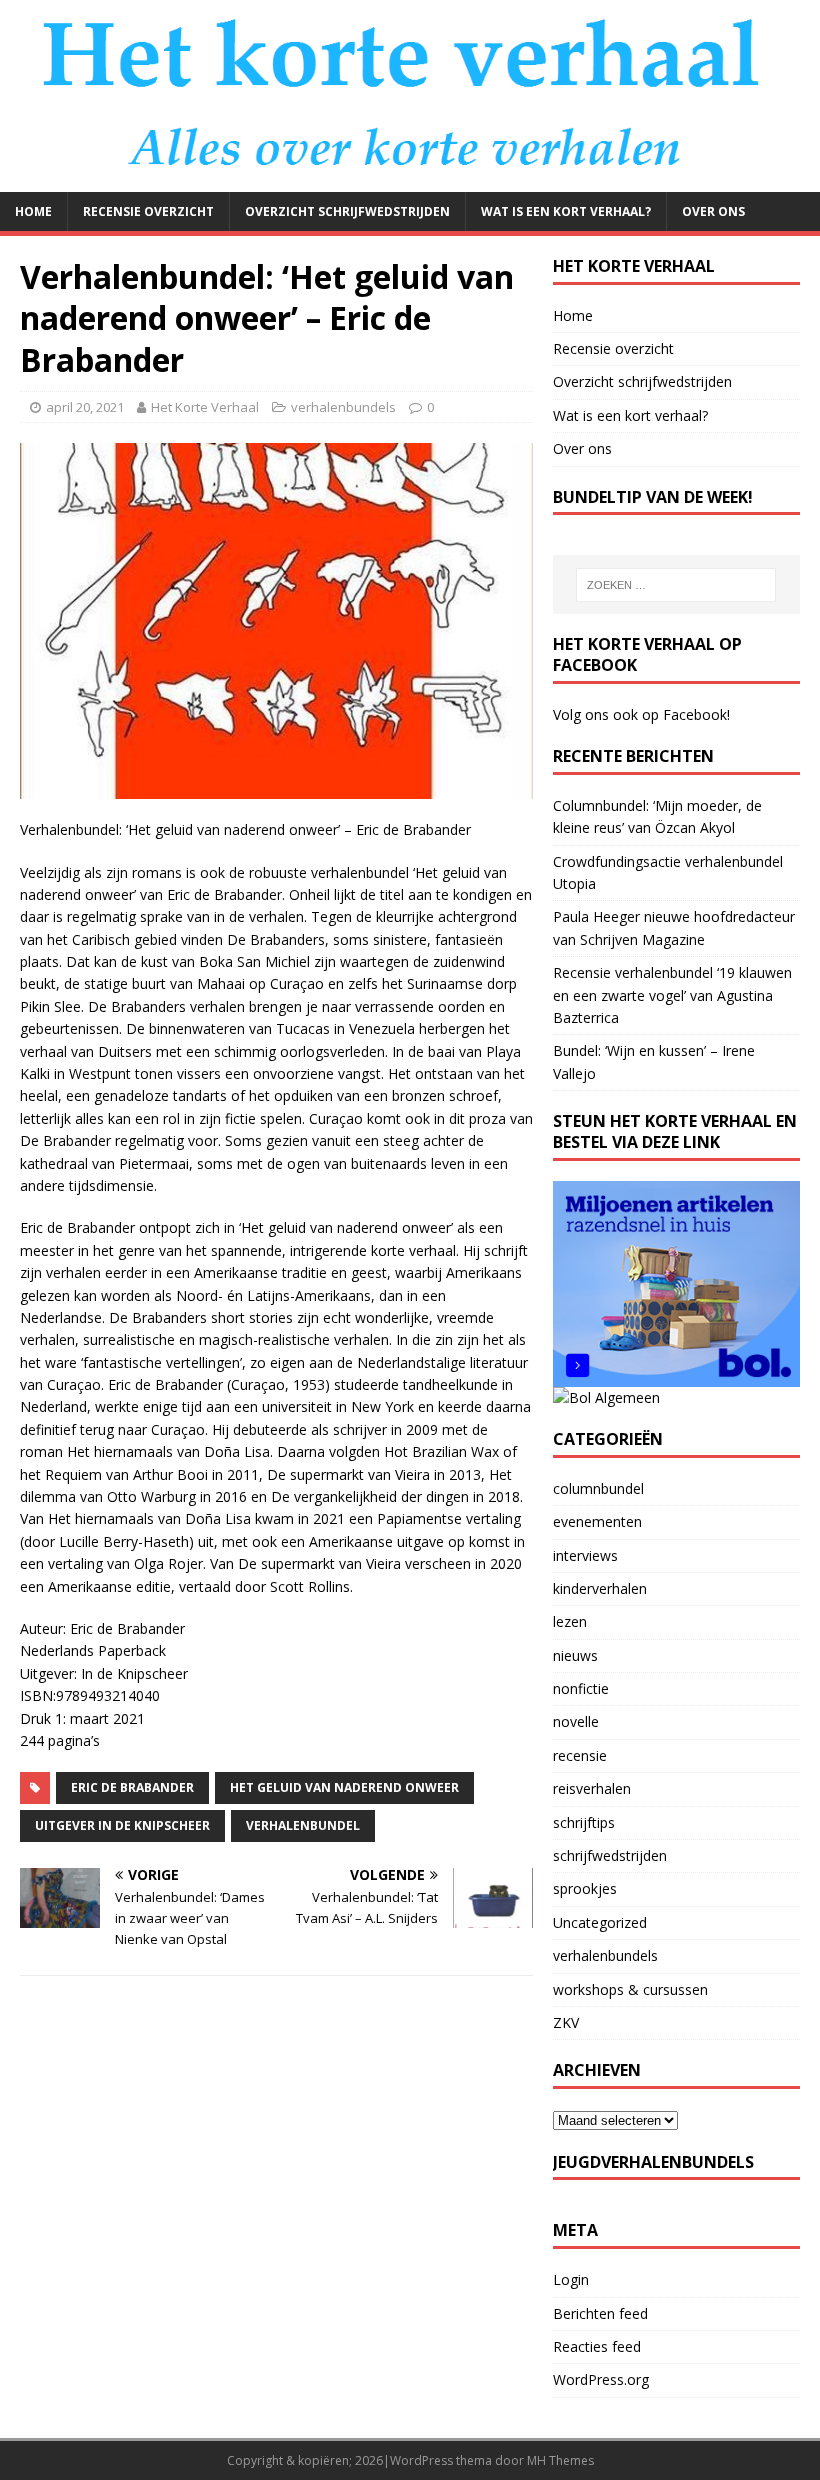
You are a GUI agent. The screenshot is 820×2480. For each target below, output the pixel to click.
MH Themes (560, 2460)
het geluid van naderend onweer (344, 1787)
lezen (570, 1621)
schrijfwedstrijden (610, 1855)
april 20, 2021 (85, 407)
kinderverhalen (600, 1588)
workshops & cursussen (630, 1989)
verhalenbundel (303, 1825)
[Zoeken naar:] (676, 585)
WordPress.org (601, 2379)
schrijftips (584, 1822)
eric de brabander (132, 1787)
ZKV (566, 2022)
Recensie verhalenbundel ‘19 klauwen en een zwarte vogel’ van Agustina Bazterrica (672, 995)
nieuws (575, 1655)
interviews (585, 1555)
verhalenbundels (343, 407)
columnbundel (598, 1488)
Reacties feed (597, 2346)
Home (33, 211)
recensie (580, 1755)
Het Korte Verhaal (205, 407)
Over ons (713, 211)
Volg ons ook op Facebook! (641, 714)
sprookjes (585, 1888)
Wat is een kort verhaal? (566, 211)
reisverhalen (592, 1788)
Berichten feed (600, 2313)
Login (571, 2279)
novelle (576, 1721)
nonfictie (581, 1688)
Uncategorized (600, 1922)
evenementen (597, 1521)
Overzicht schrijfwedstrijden (347, 211)
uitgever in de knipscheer (122, 1825)
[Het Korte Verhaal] (410, 179)
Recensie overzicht (148, 211)
